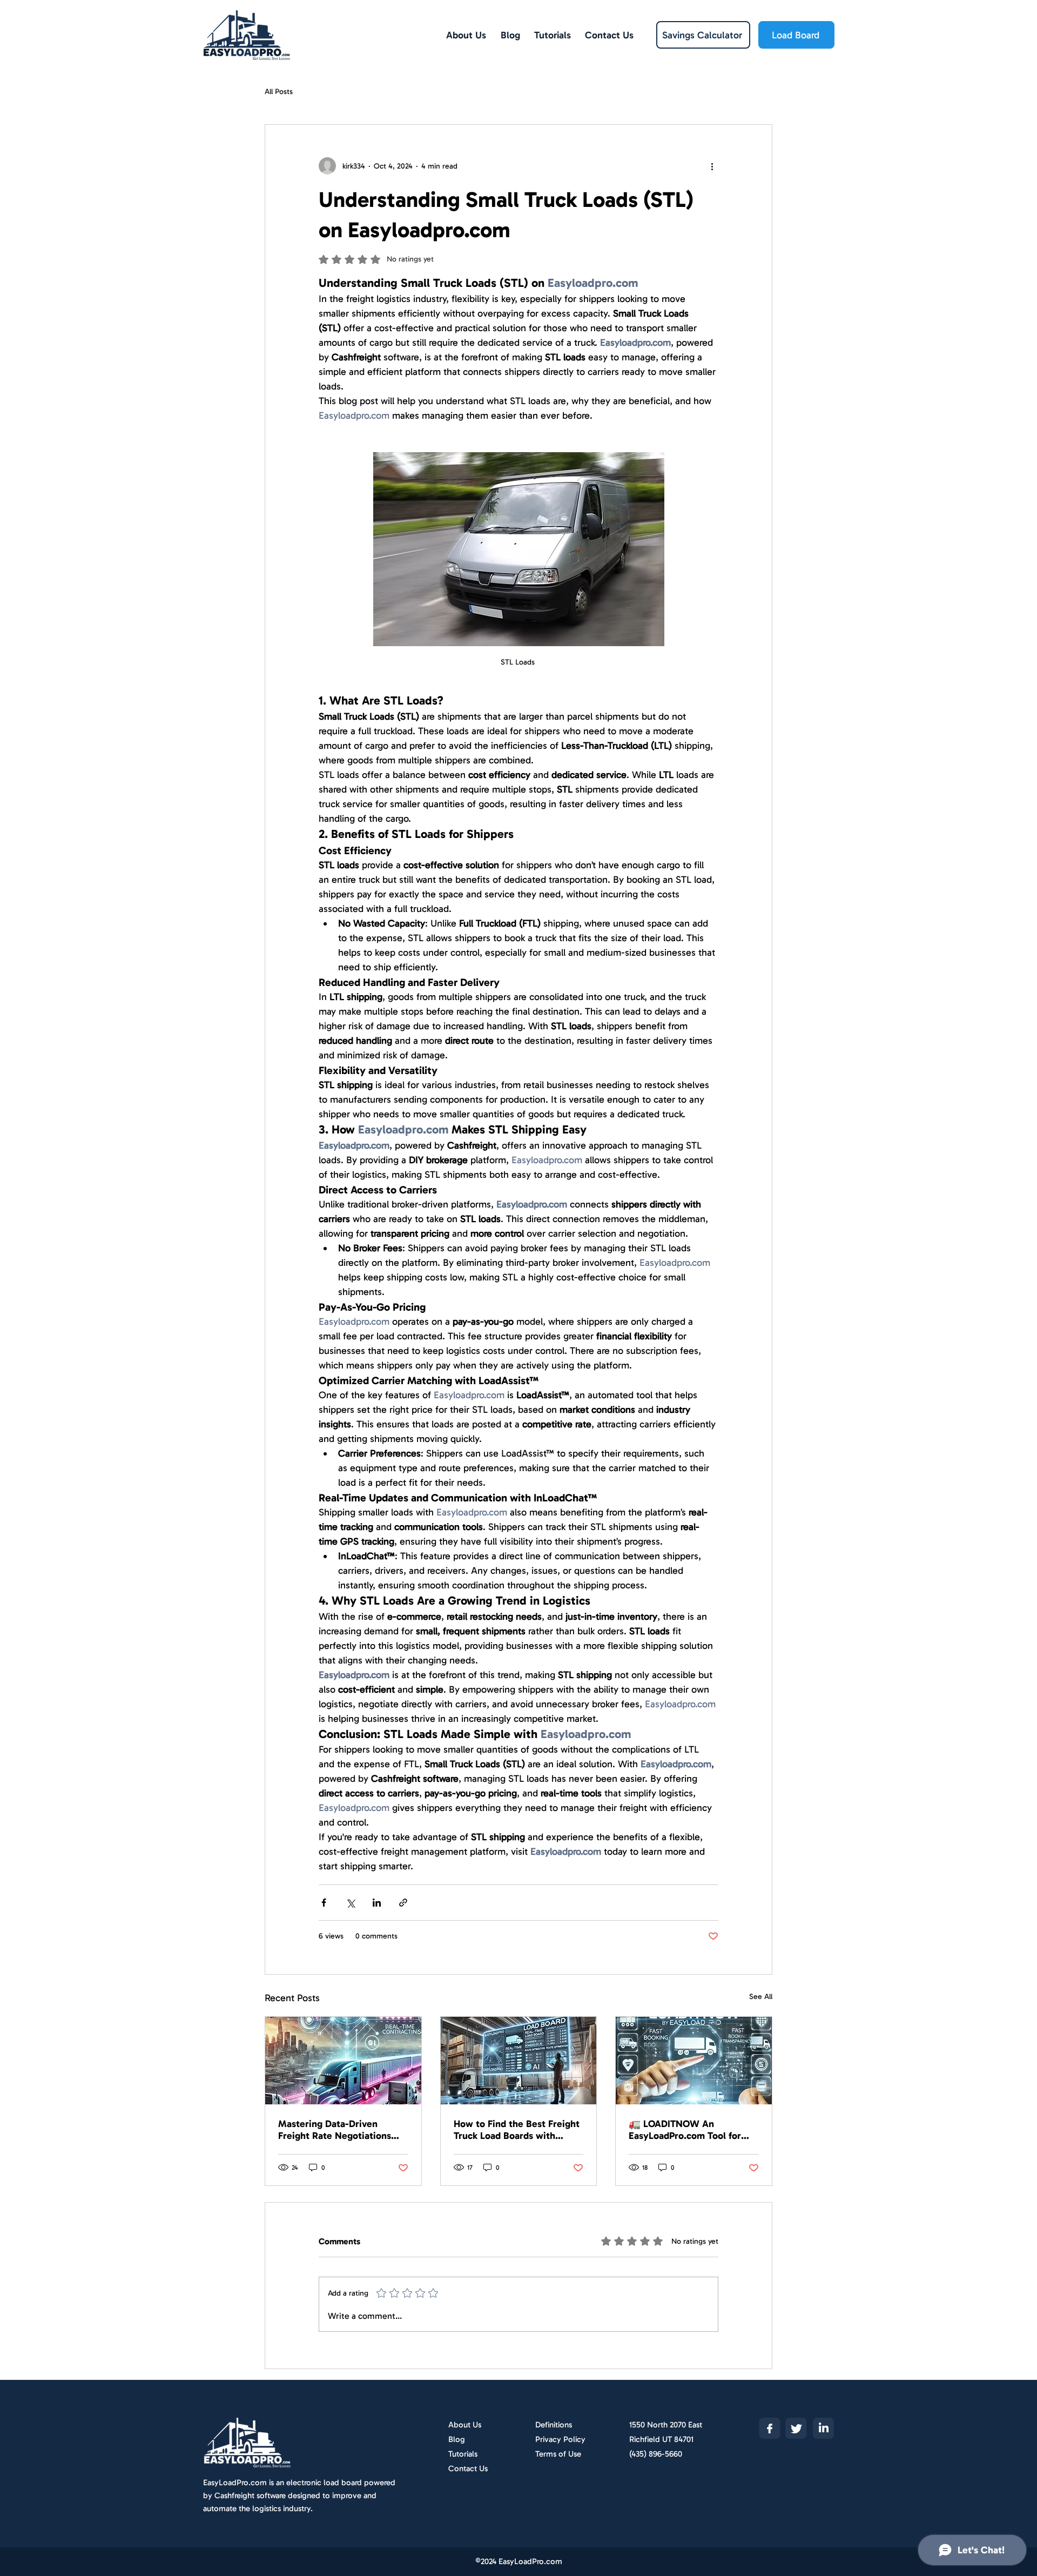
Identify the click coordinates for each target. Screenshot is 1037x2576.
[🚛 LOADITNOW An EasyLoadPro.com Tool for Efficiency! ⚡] (694, 2061)
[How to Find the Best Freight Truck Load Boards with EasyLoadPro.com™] (519, 2061)
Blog (457, 2439)
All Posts (279, 92)
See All (761, 1997)
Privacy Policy (560, 2439)
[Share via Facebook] (324, 1903)
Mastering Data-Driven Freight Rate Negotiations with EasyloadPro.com (335, 2130)
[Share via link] (403, 1903)
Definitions (554, 2425)
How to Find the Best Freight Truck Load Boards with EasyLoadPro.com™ (517, 2130)
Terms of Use (558, 2454)
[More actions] (712, 166)
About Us (465, 2425)
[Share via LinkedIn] (377, 1903)
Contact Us (468, 2468)
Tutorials (463, 2454)
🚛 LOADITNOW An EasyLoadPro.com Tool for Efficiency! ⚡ (685, 2130)
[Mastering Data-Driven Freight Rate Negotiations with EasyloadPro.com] (343, 2061)
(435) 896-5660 (656, 2454)
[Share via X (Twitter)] (350, 1903)
